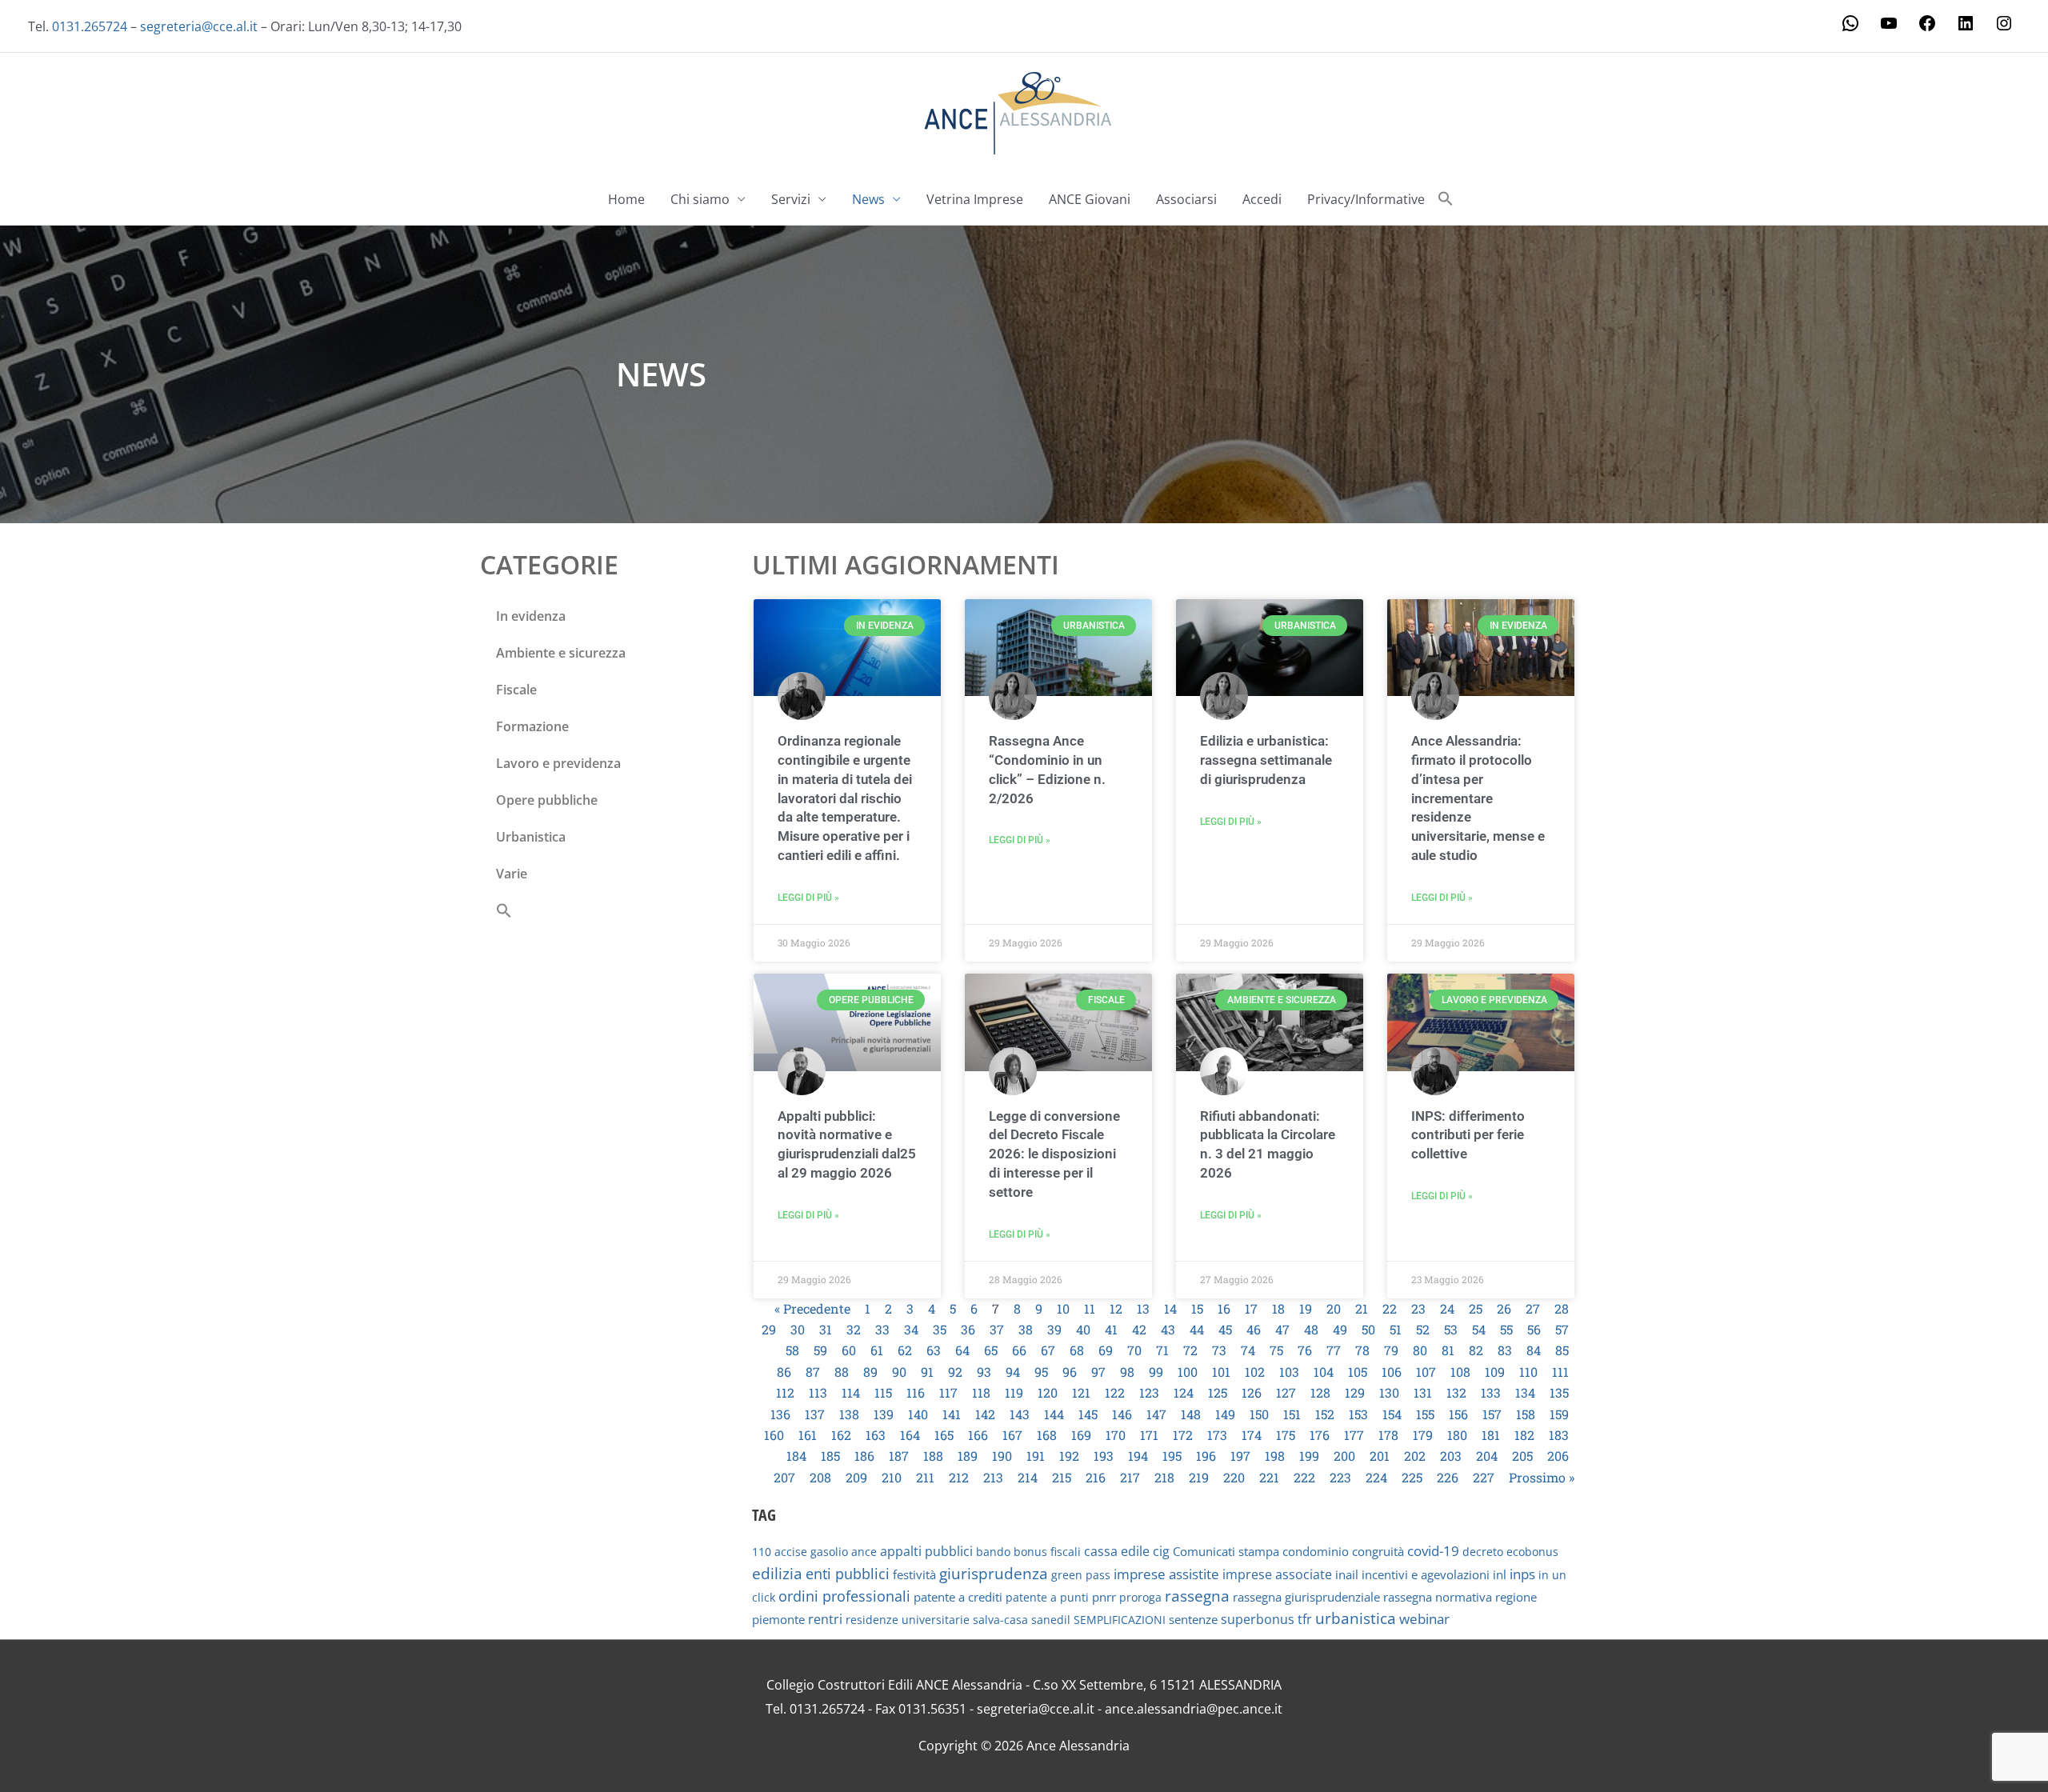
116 (916, 1392)
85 (1562, 1350)
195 (1172, 1456)
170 (1116, 1435)
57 (1562, 1329)
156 (1458, 1414)
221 (1269, 1477)
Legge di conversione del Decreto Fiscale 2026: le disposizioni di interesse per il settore (1054, 1154)
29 (769, 1329)
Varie (512, 874)
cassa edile (1117, 1551)
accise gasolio (811, 1552)
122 (1115, 1392)
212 (959, 1477)
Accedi (1262, 199)
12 (1116, 1308)
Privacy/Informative (1366, 199)
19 (1306, 1308)
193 (1104, 1456)
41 (1111, 1329)
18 (1278, 1308)
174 (1252, 1435)
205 (1522, 1456)
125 (1218, 1392)
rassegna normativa (1438, 1597)
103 (1289, 1372)
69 (1106, 1350)
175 (1286, 1435)
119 (1014, 1392)
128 (1320, 1392)
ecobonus (1532, 1552)
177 (1354, 1435)
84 (1534, 1350)
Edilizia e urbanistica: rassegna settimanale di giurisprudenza (1266, 760)
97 (1098, 1372)
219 (1199, 1477)
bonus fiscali (1047, 1552)
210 (892, 1477)
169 (1081, 1435)
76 (1305, 1350)
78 (1362, 1350)
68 (1077, 1350)
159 (1559, 1414)
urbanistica (1356, 1618)
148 (1191, 1414)
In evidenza (531, 616)
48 (1311, 1329)
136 (780, 1414)
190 (1002, 1456)
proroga (1140, 1597)
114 (851, 1392)
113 (818, 1392)
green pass (1081, 1575)
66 (1019, 1350)
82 (1476, 1350)
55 (1506, 1329)
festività (914, 1574)
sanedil (1051, 1620)
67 (1048, 1350)
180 (1457, 1435)
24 (1447, 1308)
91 (927, 1372)
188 (933, 1456)
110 (1528, 1372)
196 (1206, 1456)
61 (877, 1350)
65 (991, 1350)
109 (1495, 1372)
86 (784, 1372)
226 (1448, 1477)
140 (918, 1414)
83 (1505, 1350)
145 (1088, 1414)
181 (1491, 1435)
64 (962, 1350)
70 (1134, 1350)
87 (813, 1372)
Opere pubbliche (547, 800)
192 (1069, 1456)
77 (1334, 1350)
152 (1325, 1414)
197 (1240, 1456)
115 (883, 1392)
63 (934, 1350)
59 (820, 1350)
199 (1309, 1456)
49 (1340, 1329)
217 (1130, 1477)
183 (1559, 1435)
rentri (825, 1619)
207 (784, 1477)
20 (1334, 1308)
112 (785, 1392)
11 (1090, 1308)
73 (1219, 1350)
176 (1320, 1435)
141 (952, 1414)
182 (1524, 1435)
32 (854, 1329)
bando (993, 1552)
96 (1070, 1372)
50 (1368, 1329)
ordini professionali (844, 1596)
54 (1479, 1329)
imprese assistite (1166, 1574)
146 (1122, 1414)
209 (856, 1477)
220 (1234, 1477)
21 (1362, 1308)
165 (944, 1435)
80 (1420, 1350)
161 (808, 1435)
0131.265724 (90, 26)
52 (1423, 1329)
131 (1423, 1392)
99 (1156, 1372)
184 (796, 1456)
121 (1081, 1392)
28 (1562, 1308)
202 (1415, 1456)
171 (1149, 1435)
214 (1028, 1477)
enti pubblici (848, 1574)
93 (984, 1372)
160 (774, 1435)
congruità (1378, 1552)
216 (1096, 1477)
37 (997, 1329)
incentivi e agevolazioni (1426, 1574)
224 (1376, 1477)
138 (849, 1414)
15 (1197, 1308)
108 (1460, 1372)
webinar (1424, 1619)
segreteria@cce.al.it (199, 26)
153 (1358, 1414)
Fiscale (516, 690)
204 (1487, 1456)
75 (1276, 1350)
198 (1275, 1456)
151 (1292, 1414)
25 (1476, 1308)
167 (1012, 1435)
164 (910, 1435)
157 (1492, 1414)
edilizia (777, 1574)
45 (1225, 1329)
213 (993, 1477)
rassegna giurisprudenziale (1306, 1597)
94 (1013, 1372)
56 (1534, 1329)
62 (905, 1350)
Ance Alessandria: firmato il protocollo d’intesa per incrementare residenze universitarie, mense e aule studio (1478, 798)
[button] (1446, 199)
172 (1183, 1435)
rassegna (1197, 1596)
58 (792, 1350)
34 (911, 1329)
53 (1451, 1329)
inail (1347, 1574)
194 (1138, 1456)
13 (1143, 1308)
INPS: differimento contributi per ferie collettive (1468, 1135)
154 (1392, 1414)
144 (1054, 1414)
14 (1170, 1308)
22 (1390, 1308)
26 (1504, 1308)
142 (985, 1414)
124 (1184, 1392)
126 (1252, 1392)
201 (1380, 1456)
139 (884, 1414)
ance (864, 1552)
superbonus (1258, 1619)
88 (842, 1372)
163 (876, 1435)
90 (899, 1372)
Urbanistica (531, 837)
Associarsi (1186, 199)
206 (1558, 1456)
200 (1344, 1456)
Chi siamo (700, 199)
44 (1197, 1329)
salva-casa (1000, 1620)
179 (1423, 1435)
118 (981, 1392)
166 (978, 1435)
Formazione (532, 726)
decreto (1483, 1552)
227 (1484, 1477)
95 (1041, 1372)
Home (626, 199)
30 (798, 1329)
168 (1047, 1435)
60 (849, 1350)
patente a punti (1047, 1597)
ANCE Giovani (1090, 199)
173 (1217, 1435)
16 (1224, 1308)
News (868, 199)
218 (1164, 1477)
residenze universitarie (908, 1620)
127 (1286, 1392)
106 (1392, 1372)
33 (882, 1329)
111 (1560, 1372)
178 (1388, 1435)
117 (948, 1392)
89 (870, 1372)
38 (1026, 1329)
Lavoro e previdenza (558, 763)
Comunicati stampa (1226, 1551)
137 (815, 1414)
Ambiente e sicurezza (561, 653)
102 (1255, 1372)
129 (1355, 1392)
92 (955, 1372)
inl (1500, 1574)
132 (1456, 1392)
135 (1559, 1392)
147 (1156, 1414)
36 (968, 1329)
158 (1526, 1414)
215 (1062, 1477)
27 (1533, 1308)
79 (1391, 1350)
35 (940, 1329)
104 (1324, 1372)
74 (1248, 1350)
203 (1451, 1456)
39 (1054, 1329)
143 (1020, 1414)
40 (1083, 1329)
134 (1525, 1392)
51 (1396, 1329)
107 (1426, 1372)
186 (864, 1456)
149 (1225, 1414)
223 (1340, 1477)
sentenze (1193, 1619)
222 (1304, 1477)
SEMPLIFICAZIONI (1120, 1620)
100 (1188, 1372)
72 (1190, 1350)
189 (968, 1456)
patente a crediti (958, 1597)
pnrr (1104, 1597)
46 (1254, 1329)
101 (1221, 1372)
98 (1127, 1372)
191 (1036, 1456)
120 (1048, 1392)
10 (1063, 1308)
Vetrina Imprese (975, 199)
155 (1425, 1414)
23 (1418, 1308)
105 (1358, 1372)
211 (925, 1477)
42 (1139, 1329)
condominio (1316, 1551)
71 (1162, 1350)
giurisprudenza (994, 1574)
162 (841, 1435)
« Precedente (812, 1308)
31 (826, 1329)
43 (1168, 1329)
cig (1161, 1551)
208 (820, 1477)
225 (1412, 1477)
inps (1522, 1574)
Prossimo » (1542, 1477)
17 (1251, 1308)
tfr (1305, 1619)
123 (1149, 1392)
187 (899, 1456)
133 (1491, 1392)
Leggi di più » (808, 898)
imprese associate (1277, 1574)
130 (1389, 1392)
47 (1282, 1329)
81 (1448, 1350)
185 (830, 1456)
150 (1259, 1414)
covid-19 (1433, 1551)
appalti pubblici (926, 1551)
